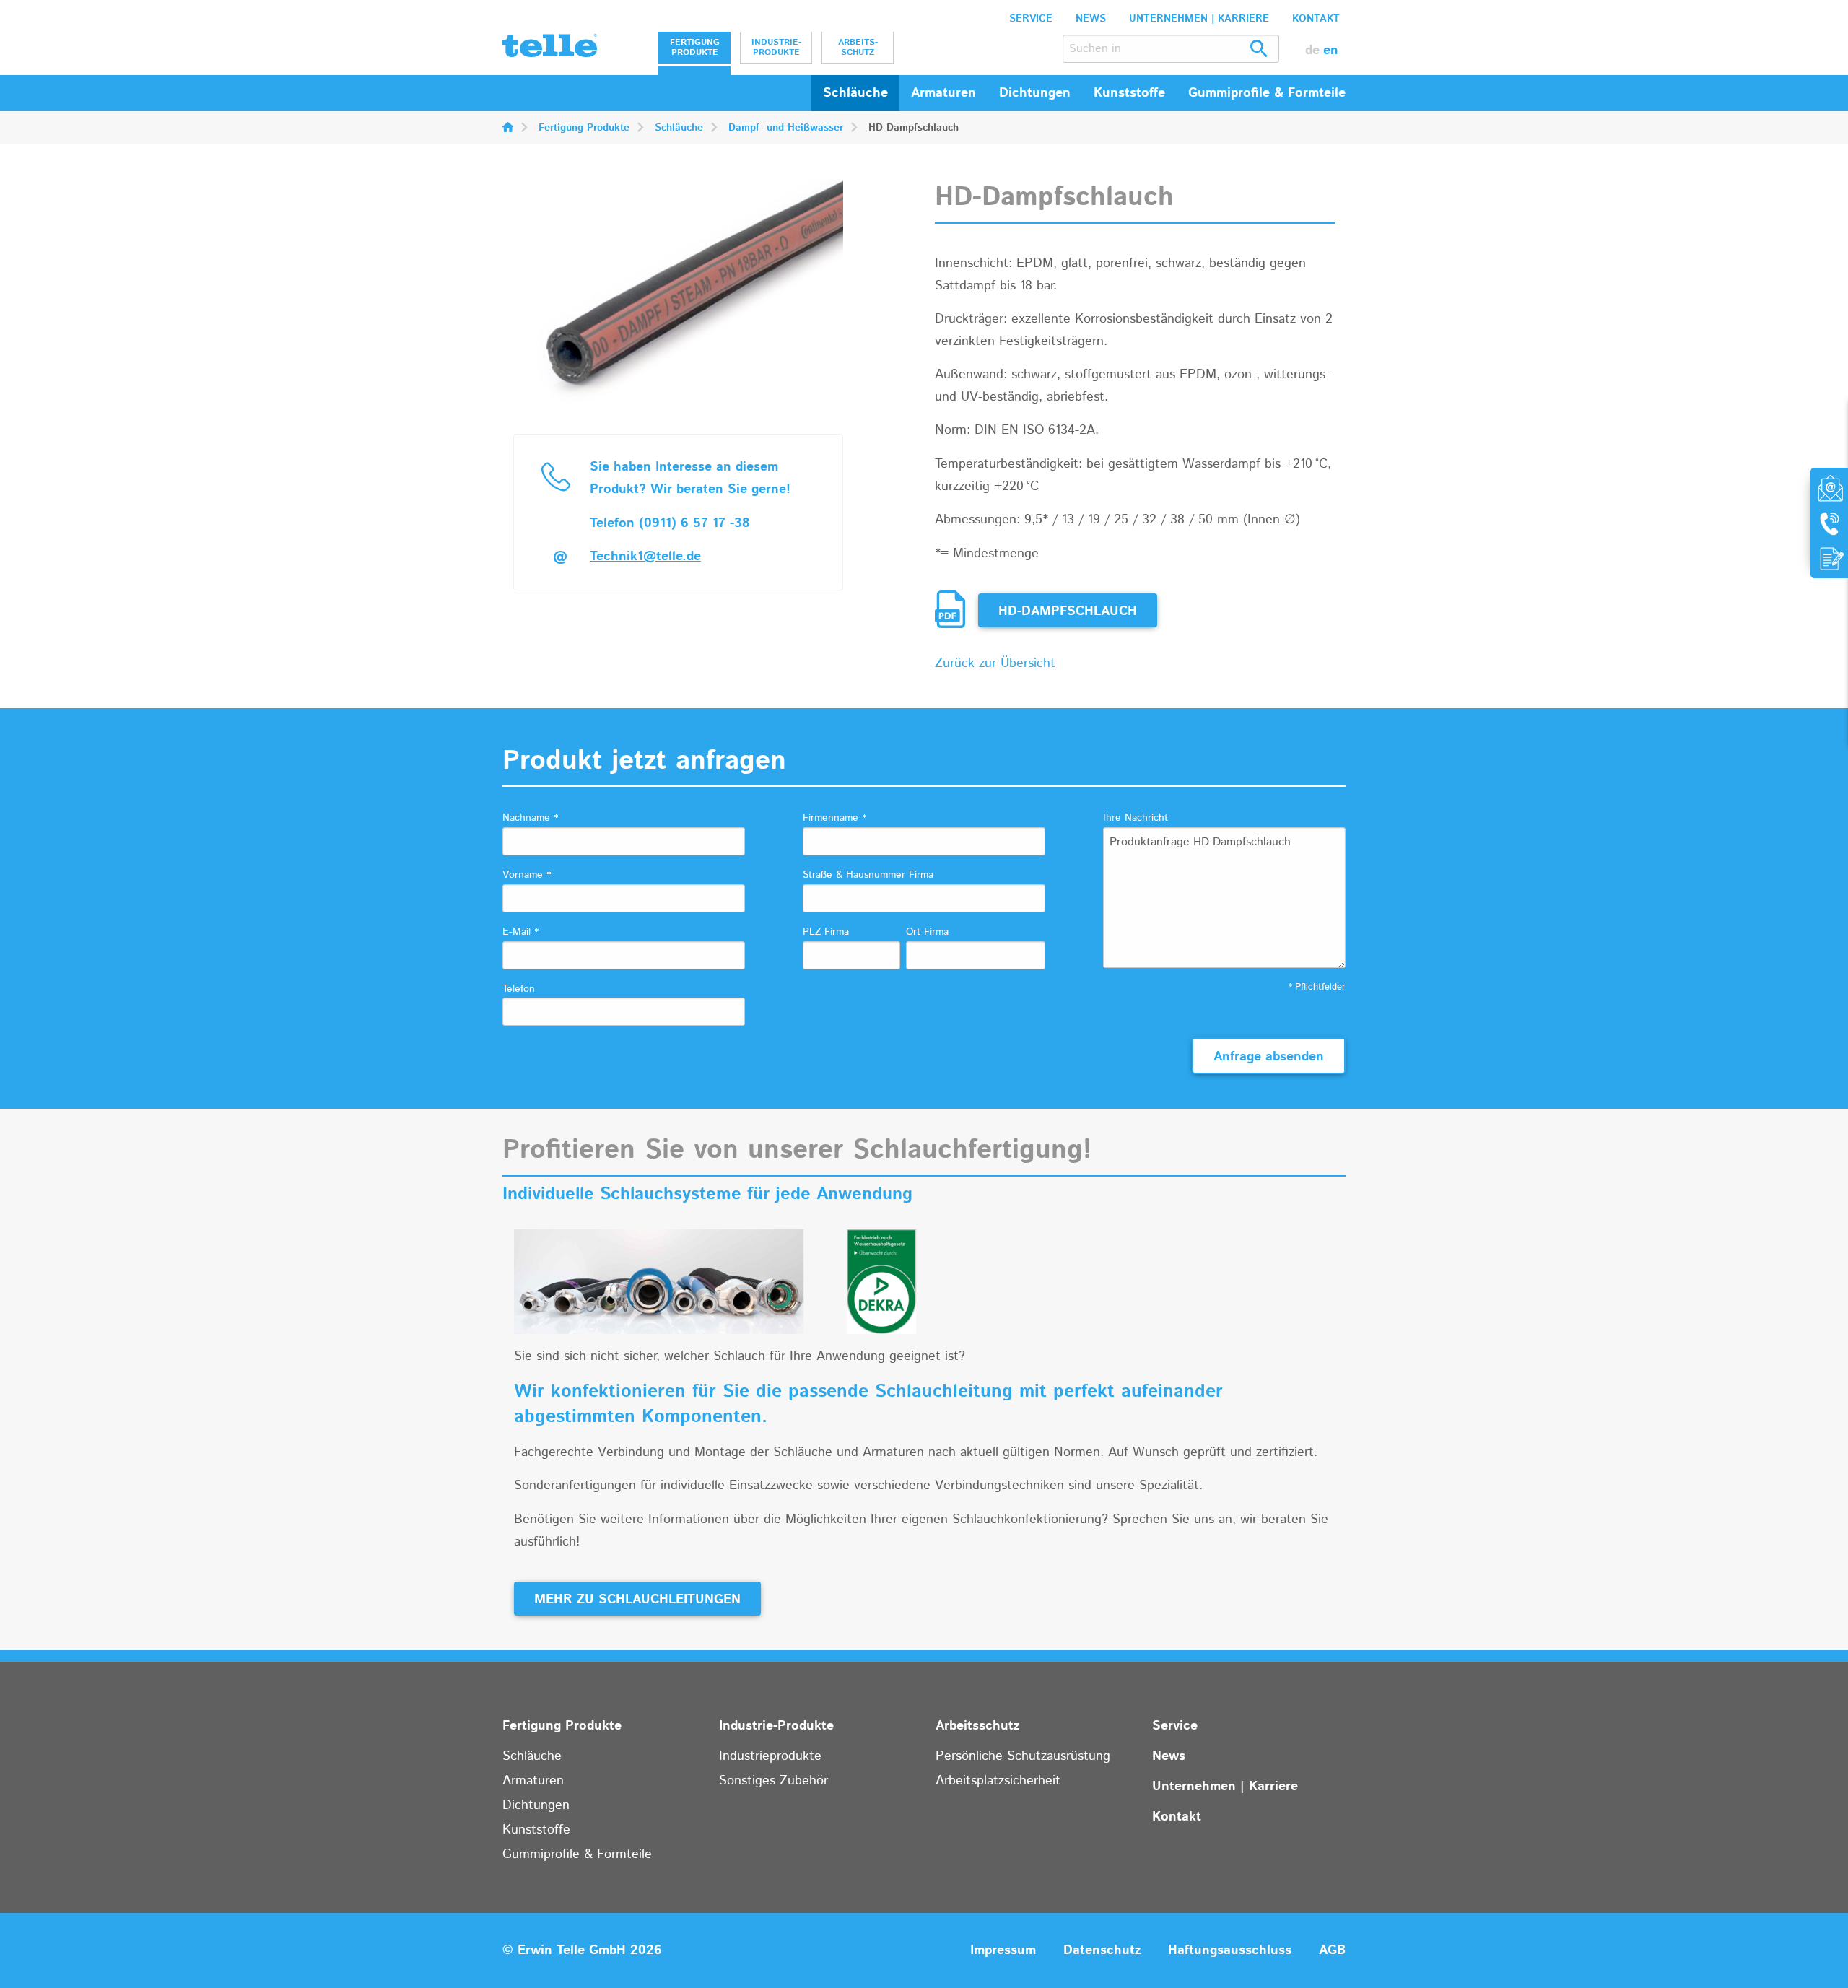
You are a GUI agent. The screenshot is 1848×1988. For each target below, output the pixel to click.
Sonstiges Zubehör (773, 1781)
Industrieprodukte (770, 1756)
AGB (1332, 1950)
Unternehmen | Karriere (1199, 19)
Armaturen (533, 1781)
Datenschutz (1102, 1950)
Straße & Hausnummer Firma (868, 875)
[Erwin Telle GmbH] (550, 49)
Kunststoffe (536, 1830)
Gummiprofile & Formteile (577, 1854)
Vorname (527, 875)
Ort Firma (927, 932)
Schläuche (855, 93)
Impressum (1003, 1950)
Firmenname (834, 818)
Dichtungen (536, 1805)
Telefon (519, 989)
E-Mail (520, 932)
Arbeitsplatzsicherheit (998, 1781)
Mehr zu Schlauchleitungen (637, 1600)
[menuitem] (694, 48)
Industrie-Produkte (776, 47)
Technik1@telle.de (645, 557)
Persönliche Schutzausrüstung (1023, 1756)
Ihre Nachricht (1136, 818)
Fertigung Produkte (695, 47)
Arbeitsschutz (858, 47)
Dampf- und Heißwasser (786, 128)
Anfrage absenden (1269, 1057)
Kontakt (1316, 19)
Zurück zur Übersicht (995, 663)
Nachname (530, 818)
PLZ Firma (826, 932)
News (1091, 19)
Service (1031, 19)
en (1331, 51)
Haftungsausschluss (1230, 1950)
